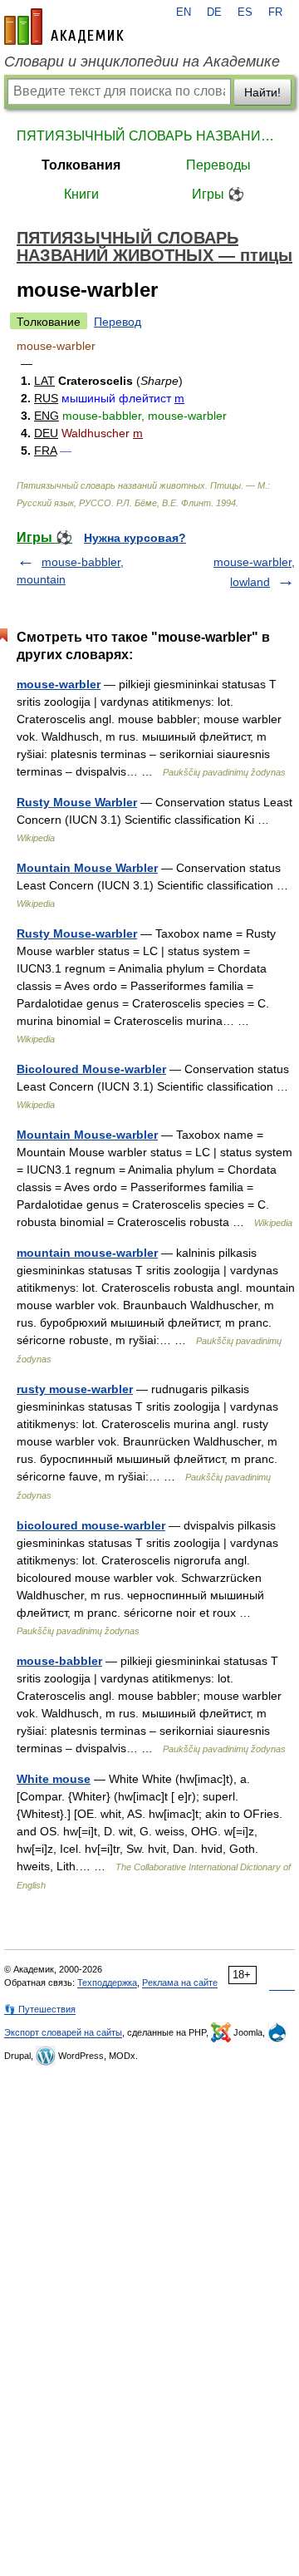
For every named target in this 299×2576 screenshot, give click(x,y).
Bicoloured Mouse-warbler (91, 1069)
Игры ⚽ (218, 194)
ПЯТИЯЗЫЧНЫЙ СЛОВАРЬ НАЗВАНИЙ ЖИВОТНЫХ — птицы (149, 136)
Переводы (218, 165)
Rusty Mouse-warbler (77, 933)
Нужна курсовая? (135, 538)
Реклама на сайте (180, 1982)
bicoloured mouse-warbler (91, 1525)
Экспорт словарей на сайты (63, 2032)
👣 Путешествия (40, 2009)
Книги (81, 194)
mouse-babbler (59, 1661)
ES (245, 12)
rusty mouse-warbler (75, 1389)
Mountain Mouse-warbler (87, 1135)
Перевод (118, 322)
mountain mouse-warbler (87, 1253)
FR (275, 12)
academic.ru (64, 27)
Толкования (81, 165)
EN (184, 12)
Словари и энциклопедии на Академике (142, 62)
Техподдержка (107, 1982)
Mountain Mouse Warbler (87, 868)
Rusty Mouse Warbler (77, 802)
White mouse (54, 1779)
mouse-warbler (59, 684)
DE (214, 12)
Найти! (262, 92)
